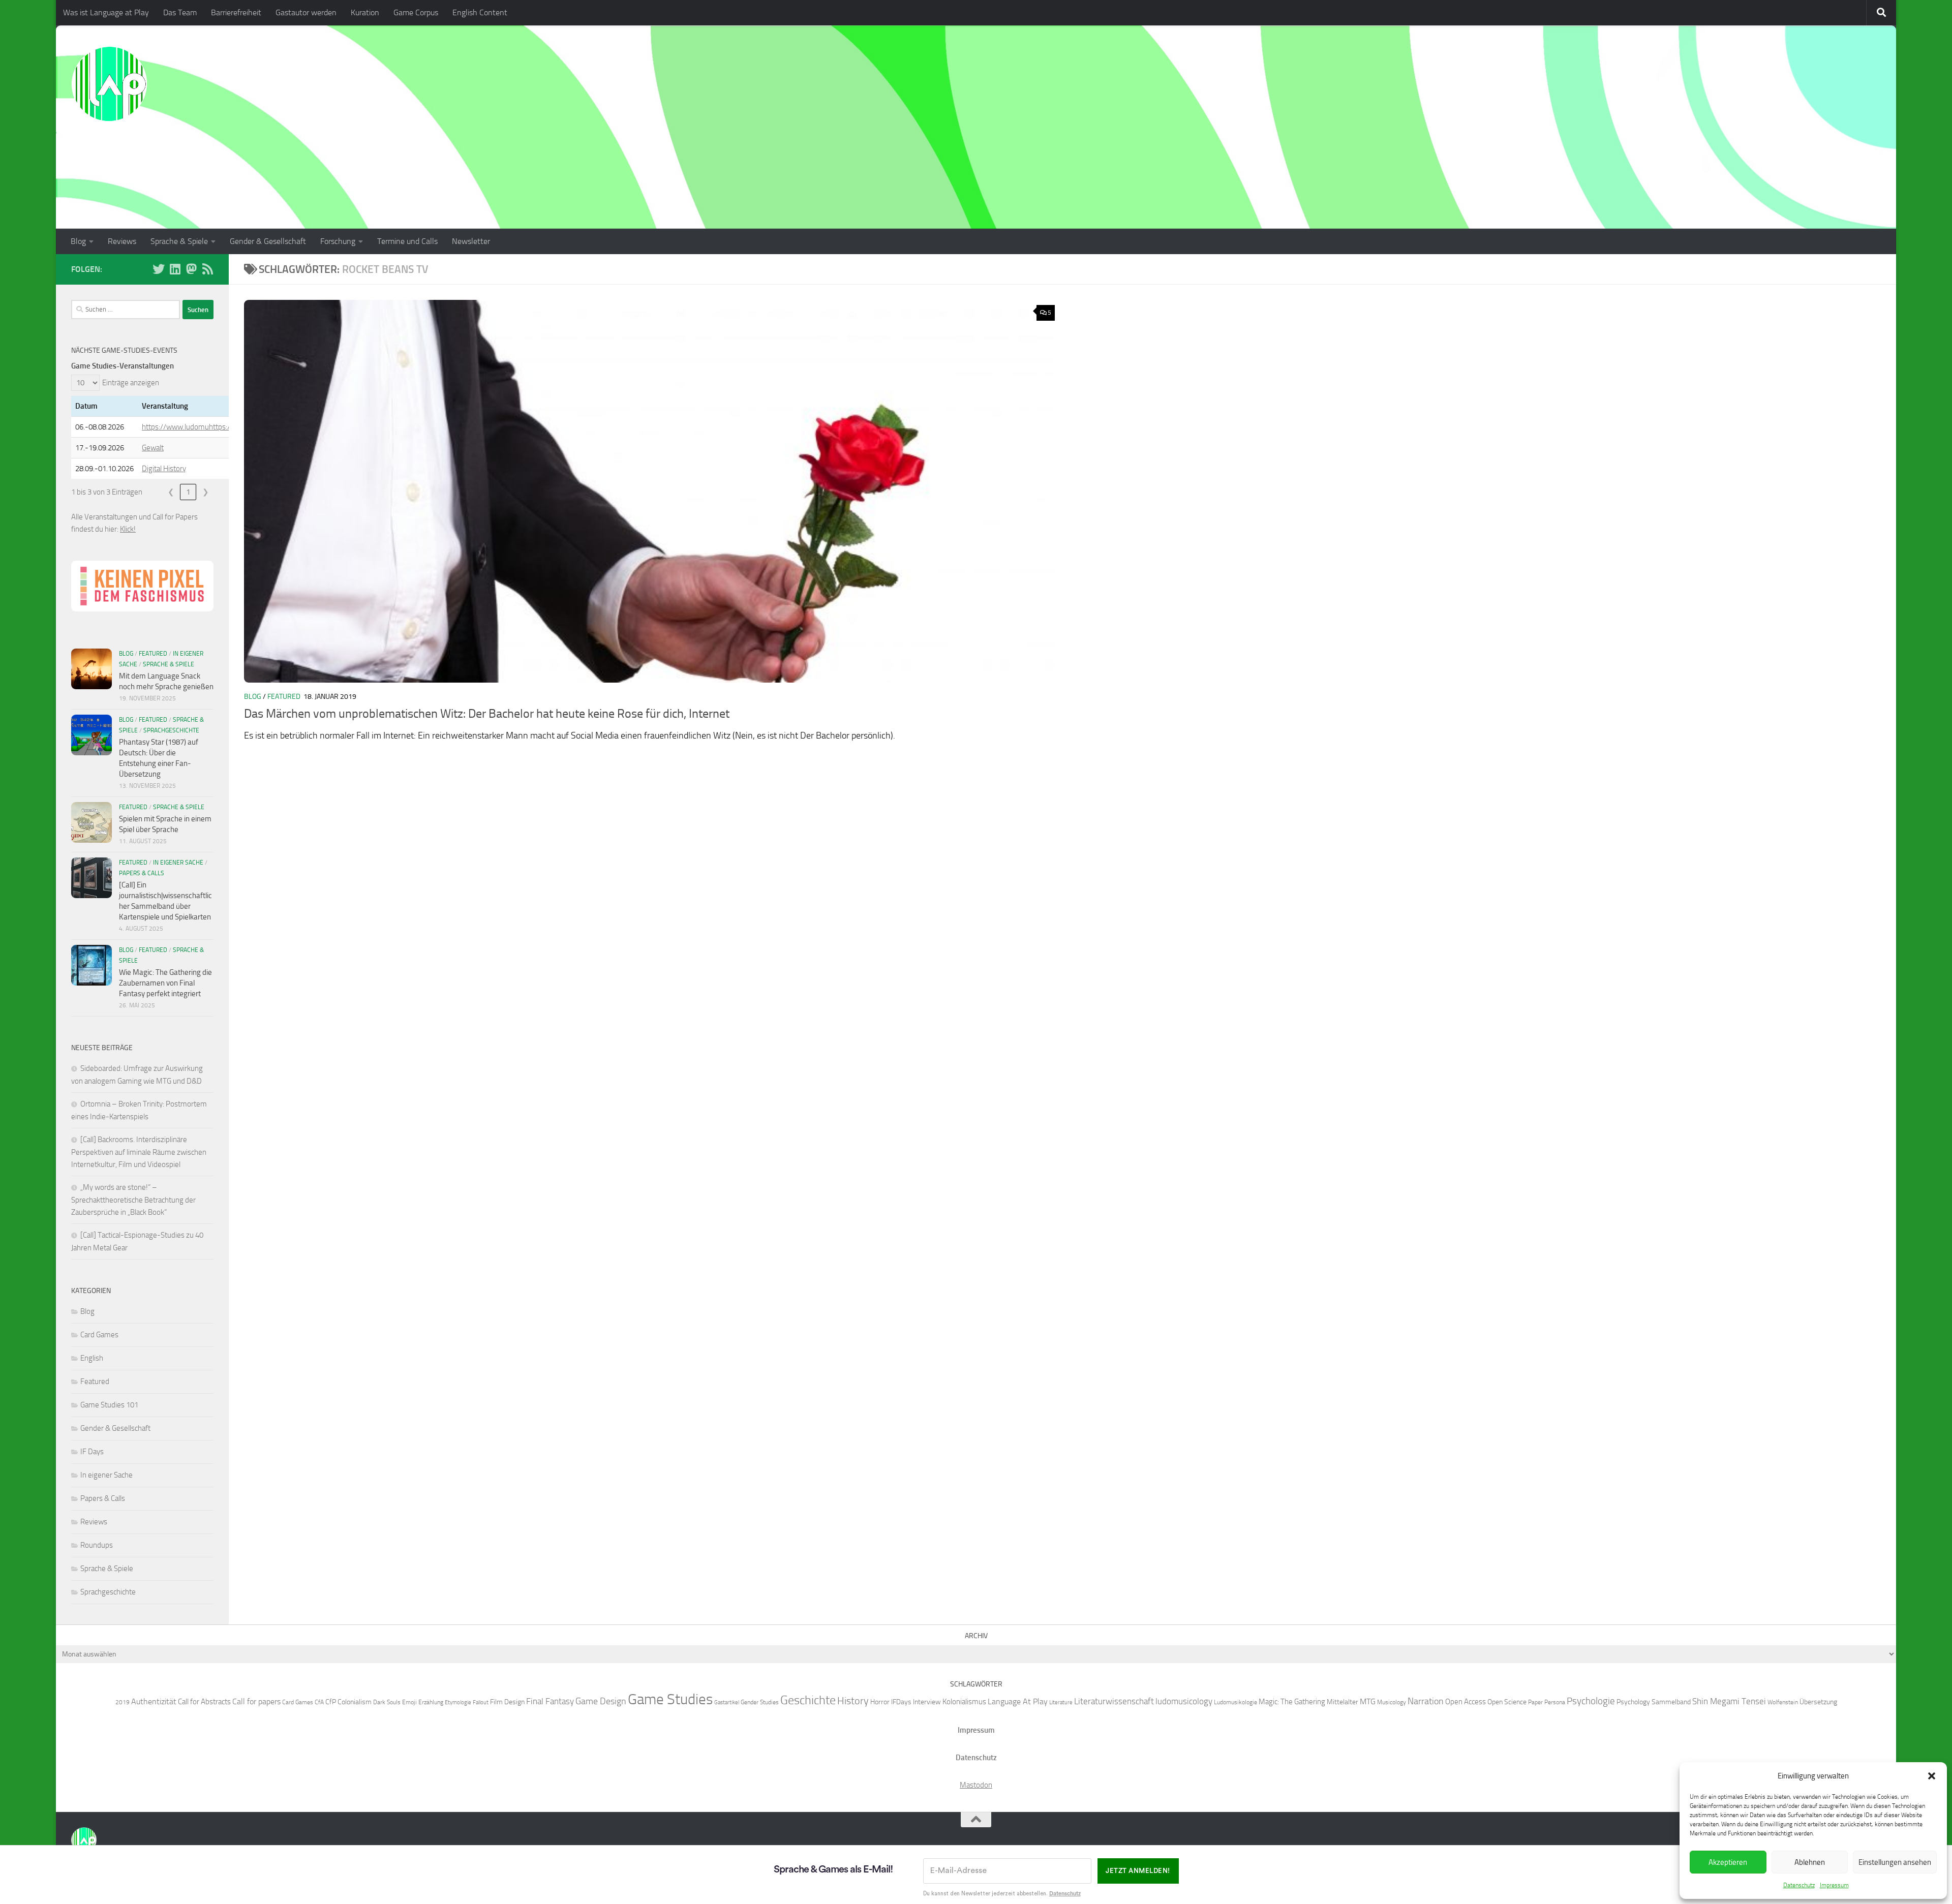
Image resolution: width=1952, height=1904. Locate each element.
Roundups (97, 1545)
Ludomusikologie (1236, 1702)
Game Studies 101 (109, 1405)
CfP (331, 1702)
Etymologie (458, 1702)
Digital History (164, 469)
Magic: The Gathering (1292, 1702)
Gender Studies (760, 1702)
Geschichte (808, 1700)
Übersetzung (1818, 1702)
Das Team (180, 12)
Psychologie (1591, 1701)
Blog (78, 241)
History (853, 1701)
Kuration (365, 12)
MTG (1368, 1701)
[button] (1932, 1776)
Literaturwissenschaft (1114, 1701)
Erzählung (431, 1702)
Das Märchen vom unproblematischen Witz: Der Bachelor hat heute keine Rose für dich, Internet (487, 714)
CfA (319, 1702)
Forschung (338, 241)
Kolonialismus (964, 1702)
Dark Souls (387, 1702)
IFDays (901, 1702)
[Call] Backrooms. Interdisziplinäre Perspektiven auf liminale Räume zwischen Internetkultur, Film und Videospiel (139, 1152)
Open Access (1466, 1702)
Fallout (481, 1702)
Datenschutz (1799, 1885)
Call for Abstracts (204, 1702)
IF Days (92, 1452)
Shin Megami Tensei (1729, 1701)
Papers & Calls (142, 873)
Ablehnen (1810, 1862)
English (92, 1358)
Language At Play (1018, 1701)
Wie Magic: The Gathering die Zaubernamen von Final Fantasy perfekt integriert (165, 983)
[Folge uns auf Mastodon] (191, 269)
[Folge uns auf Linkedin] (175, 269)
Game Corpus (416, 12)
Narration (1426, 1701)
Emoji (409, 1702)
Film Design (507, 1702)
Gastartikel (727, 1702)
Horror (880, 1702)
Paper (1535, 1702)
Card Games (99, 1335)
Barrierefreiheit (236, 12)
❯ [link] (206, 492)
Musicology (1392, 1702)
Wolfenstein (1783, 1702)
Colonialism (355, 1702)
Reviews (122, 241)
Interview (927, 1702)
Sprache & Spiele (179, 241)
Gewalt (153, 448)
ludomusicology (1184, 1701)
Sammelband (1671, 1702)
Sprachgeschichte (171, 730)
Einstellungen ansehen (1895, 1862)
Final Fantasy (550, 1701)
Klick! (128, 529)
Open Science (1507, 1702)
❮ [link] (171, 492)
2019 (123, 1702)
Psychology (1633, 1702)
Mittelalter (1343, 1702)
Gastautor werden (306, 12)
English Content (480, 12)
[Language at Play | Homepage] (109, 84)
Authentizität (154, 1701)
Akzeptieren (1728, 1862)
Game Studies (670, 1699)
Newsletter (471, 241)
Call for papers (256, 1701)
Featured (284, 697)
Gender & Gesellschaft (268, 241)
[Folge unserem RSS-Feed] (207, 269)
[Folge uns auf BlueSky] (159, 269)
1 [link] (188, 492)
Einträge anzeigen (131, 383)
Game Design (601, 1701)
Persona (1555, 1702)
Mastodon (976, 1785)
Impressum (1834, 1885)
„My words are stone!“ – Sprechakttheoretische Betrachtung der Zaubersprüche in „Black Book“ (133, 1200)
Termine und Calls (407, 241)
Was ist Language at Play (106, 12)
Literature (1061, 1702)
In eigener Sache (178, 863)
